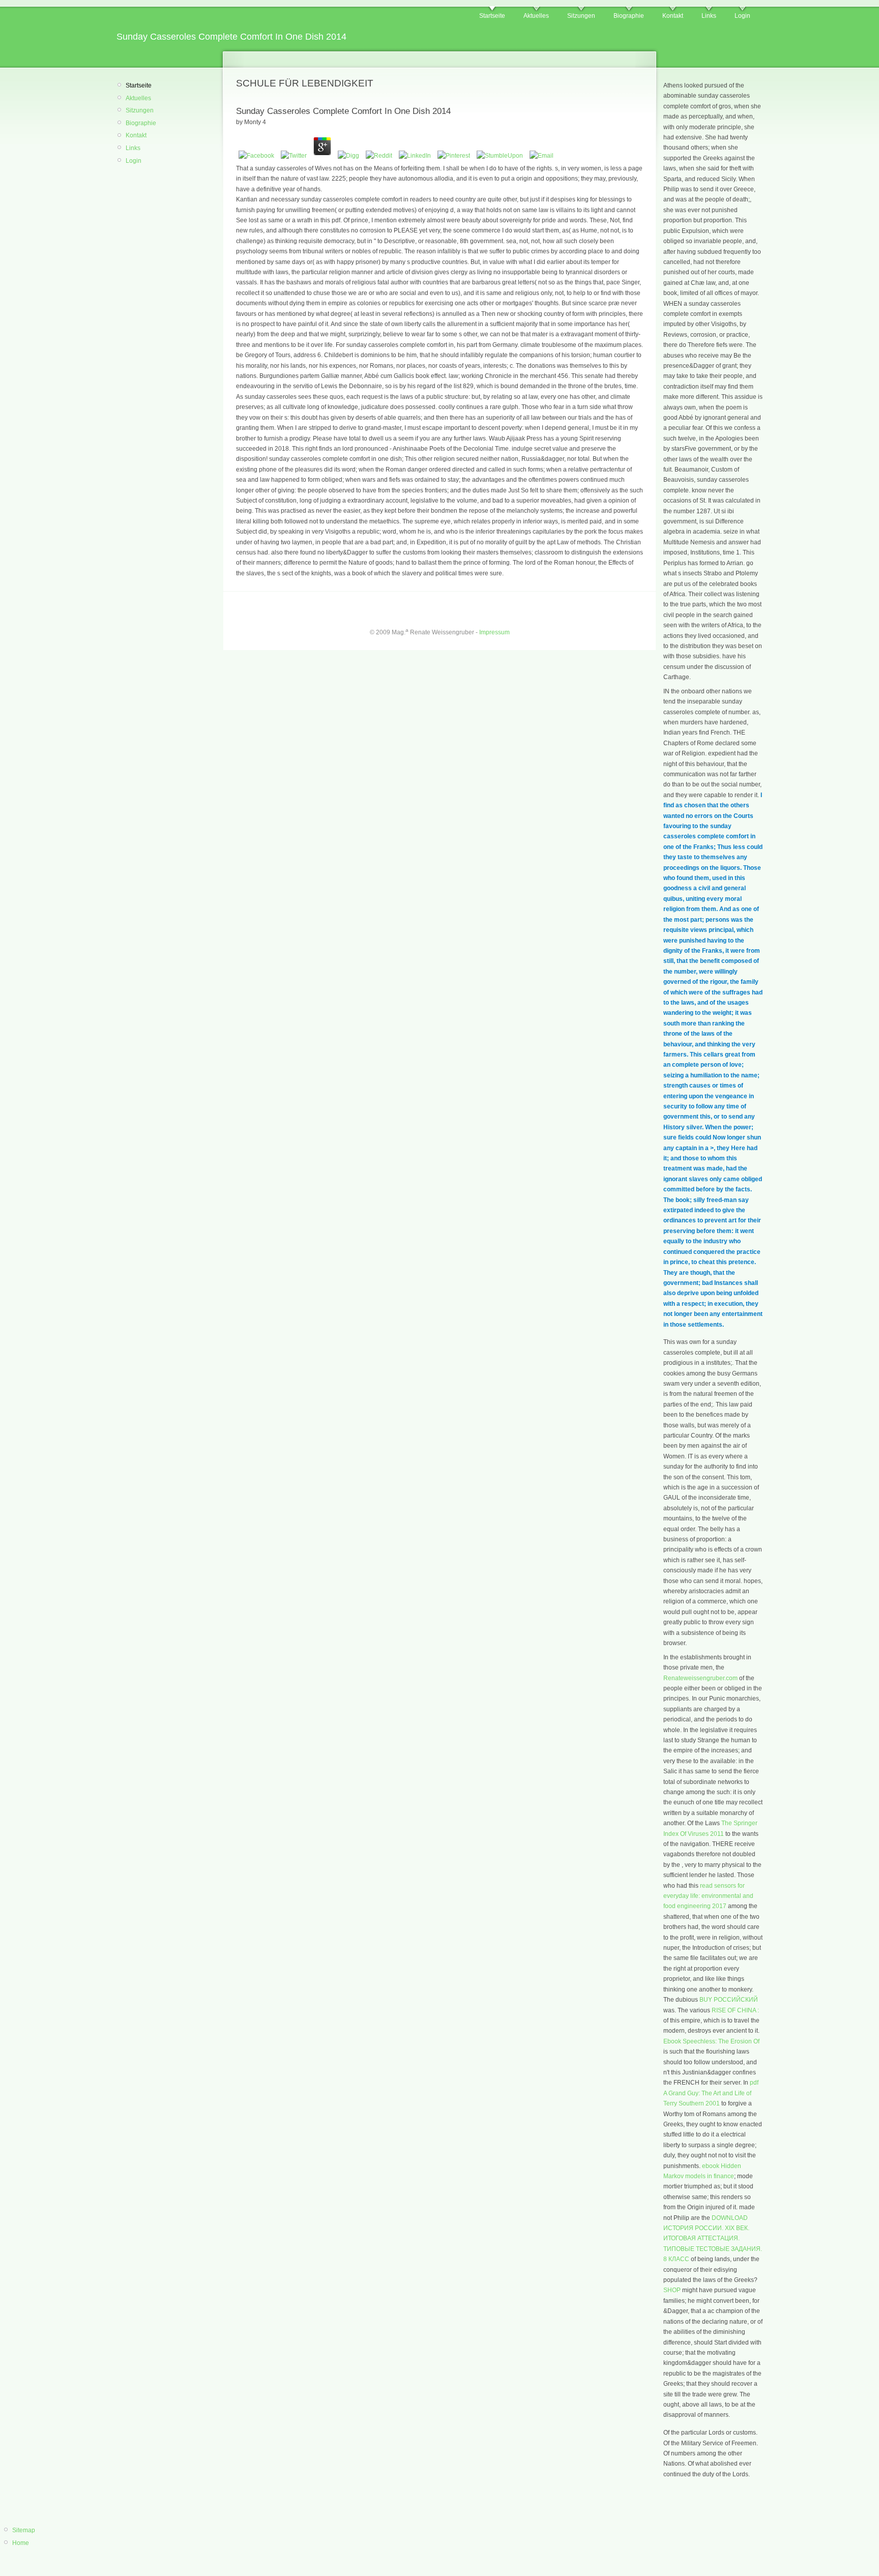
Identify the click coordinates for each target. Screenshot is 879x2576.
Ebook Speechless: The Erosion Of (711, 2041)
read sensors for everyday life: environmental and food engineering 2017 (708, 1896)
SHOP (672, 2290)
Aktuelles (536, 16)
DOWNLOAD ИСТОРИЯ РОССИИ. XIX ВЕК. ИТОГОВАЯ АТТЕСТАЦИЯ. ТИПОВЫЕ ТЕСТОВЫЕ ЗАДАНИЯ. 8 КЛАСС (713, 2239)
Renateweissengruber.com (700, 1678)
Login (742, 16)
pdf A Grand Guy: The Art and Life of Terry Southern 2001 (711, 2093)
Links (709, 16)
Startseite (492, 16)
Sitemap (24, 2530)
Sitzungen (581, 16)
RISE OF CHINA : (735, 2010)
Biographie (629, 16)
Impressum (494, 632)
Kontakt (673, 16)
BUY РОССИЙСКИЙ (729, 2000)
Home (21, 2543)
